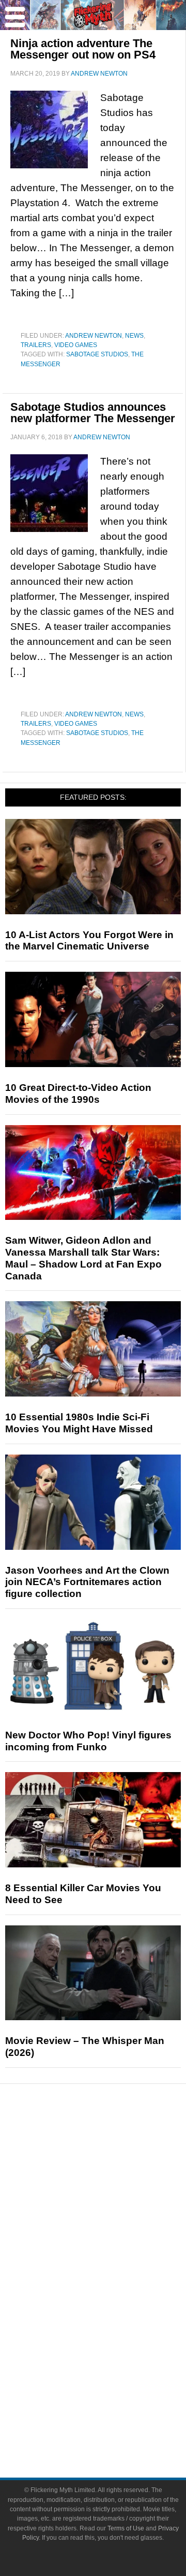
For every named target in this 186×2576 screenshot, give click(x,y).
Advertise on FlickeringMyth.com (114, 2407)
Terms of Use (126, 2528)
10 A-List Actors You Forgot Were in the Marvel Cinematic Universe (89, 941)
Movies (114, 2265)
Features (114, 2181)
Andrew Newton (94, 336)
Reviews (114, 2163)
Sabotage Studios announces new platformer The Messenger (93, 413)
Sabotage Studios (97, 354)
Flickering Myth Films (114, 2356)
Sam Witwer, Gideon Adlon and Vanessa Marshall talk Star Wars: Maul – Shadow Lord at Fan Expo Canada (83, 1258)
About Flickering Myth (114, 2389)
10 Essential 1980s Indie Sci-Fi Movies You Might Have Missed (79, 1423)
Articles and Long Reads (114, 2196)
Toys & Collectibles (114, 2338)
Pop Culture (114, 2250)
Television (114, 2284)
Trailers (36, 345)
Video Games (76, 345)
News (134, 336)
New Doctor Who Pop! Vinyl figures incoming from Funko (88, 1741)
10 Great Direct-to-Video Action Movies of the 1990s (78, 1093)
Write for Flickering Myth (114, 2426)
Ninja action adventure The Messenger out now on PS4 (83, 49)
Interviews (114, 2214)
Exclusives (114, 2232)
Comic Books (114, 2302)
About (114, 2374)
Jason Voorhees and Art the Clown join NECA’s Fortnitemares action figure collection (87, 1582)
